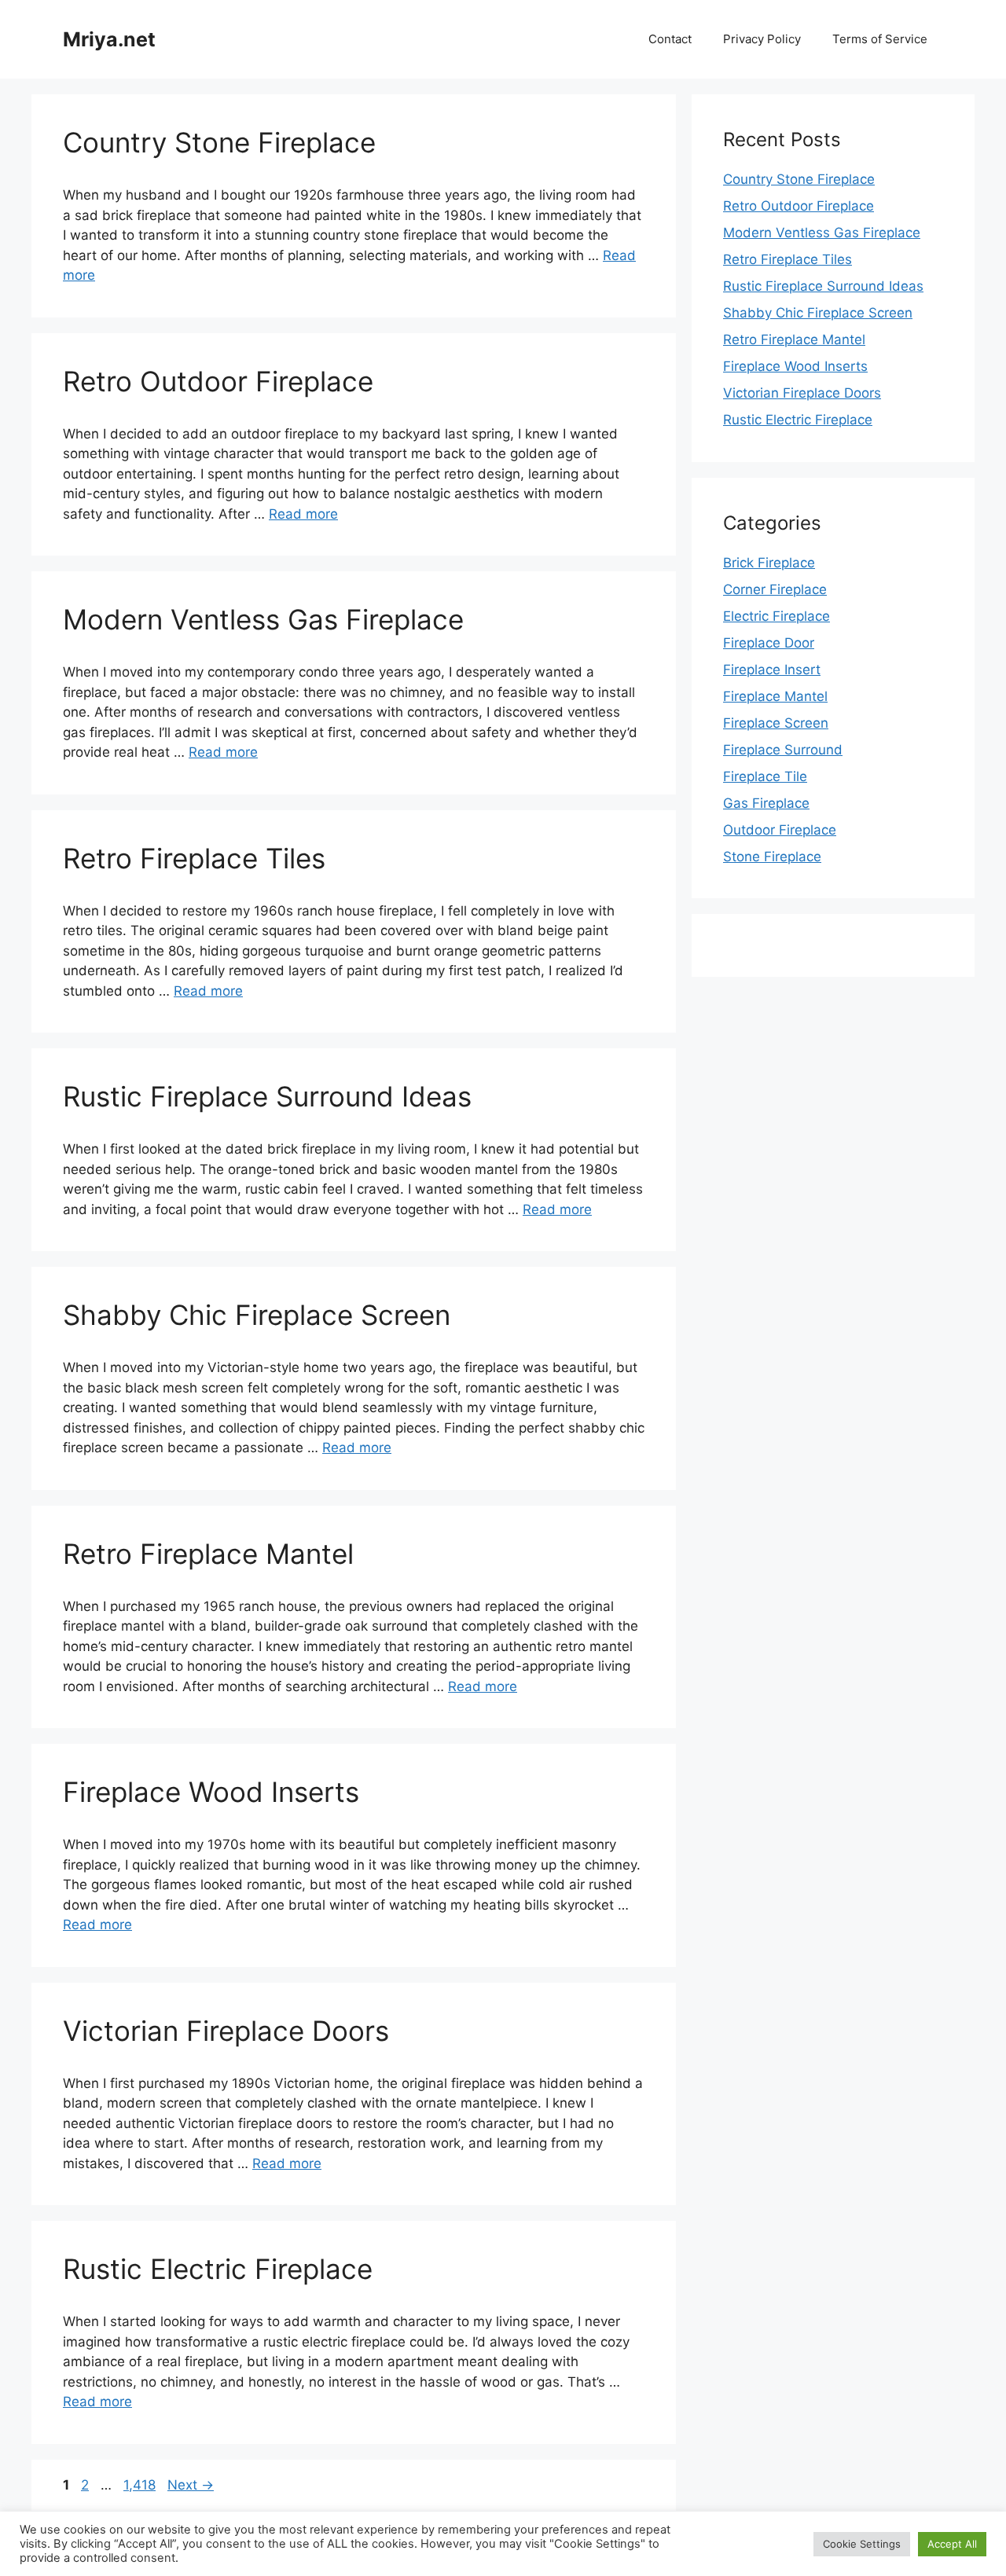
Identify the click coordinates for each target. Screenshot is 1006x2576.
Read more (303, 514)
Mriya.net (109, 39)
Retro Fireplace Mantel (208, 1554)
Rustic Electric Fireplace (218, 2269)
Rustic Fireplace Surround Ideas (267, 1096)
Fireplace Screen (776, 723)
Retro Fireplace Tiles (194, 858)
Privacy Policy (762, 39)
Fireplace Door (769, 643)
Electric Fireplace (777, 616)
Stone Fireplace (772, 857)
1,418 (139, 2485)
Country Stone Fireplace (219, 142)
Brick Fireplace (769, 563)
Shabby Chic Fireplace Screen (257, 1315)
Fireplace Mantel (775, 696)
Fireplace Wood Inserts (211, 1792)
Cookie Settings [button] (862, 2544)
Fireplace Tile (765, 776)
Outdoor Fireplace (780, 830)
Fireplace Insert (772, 670)
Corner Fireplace (775, 589)
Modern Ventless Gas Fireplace (263, 619)
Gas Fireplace (766, 803)
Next (191, 2485)
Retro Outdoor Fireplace (218, 381)
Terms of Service (880, 39)
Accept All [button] (952, 2544)
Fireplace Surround (783, 750)
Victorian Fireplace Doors (226, 2031)
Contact (670, 39)
